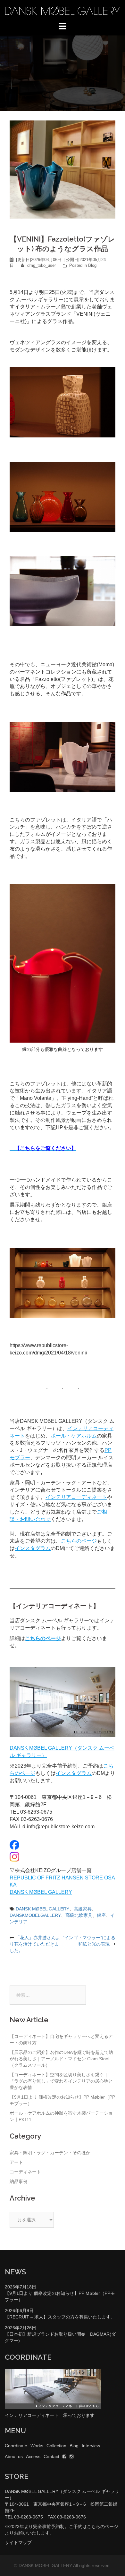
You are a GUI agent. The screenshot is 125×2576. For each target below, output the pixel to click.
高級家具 (83, 1909)
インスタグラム (33, 1548)
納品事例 (19, 2181)
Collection (56, 2446)
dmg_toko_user (42, 265)
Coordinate (16, 2446)
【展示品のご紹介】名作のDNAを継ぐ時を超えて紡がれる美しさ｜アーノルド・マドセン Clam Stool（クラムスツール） (61, 2059)
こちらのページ (79, 1541)
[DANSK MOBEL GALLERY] (63, 11)
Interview (91, 2446)
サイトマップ (18, 2542)
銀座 (101, 1915)
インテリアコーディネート (76, 1497)
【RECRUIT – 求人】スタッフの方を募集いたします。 (60, 2317)
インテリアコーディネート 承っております (50, 2415)
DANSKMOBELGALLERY (35, 1915)
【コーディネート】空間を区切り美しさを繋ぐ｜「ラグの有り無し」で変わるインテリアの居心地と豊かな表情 (61, 2081)
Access (33, 2456)
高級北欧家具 (79, 1915)
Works (37, 2446)
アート (16, 2162)
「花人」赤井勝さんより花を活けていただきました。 (35, 1944)
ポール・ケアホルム (74, 1436)
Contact (51, 2456)
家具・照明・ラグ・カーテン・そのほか (50, 2153)
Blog (92, 265)
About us (14, 2456)
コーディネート (25, 2172)
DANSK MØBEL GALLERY (41, 1892)
